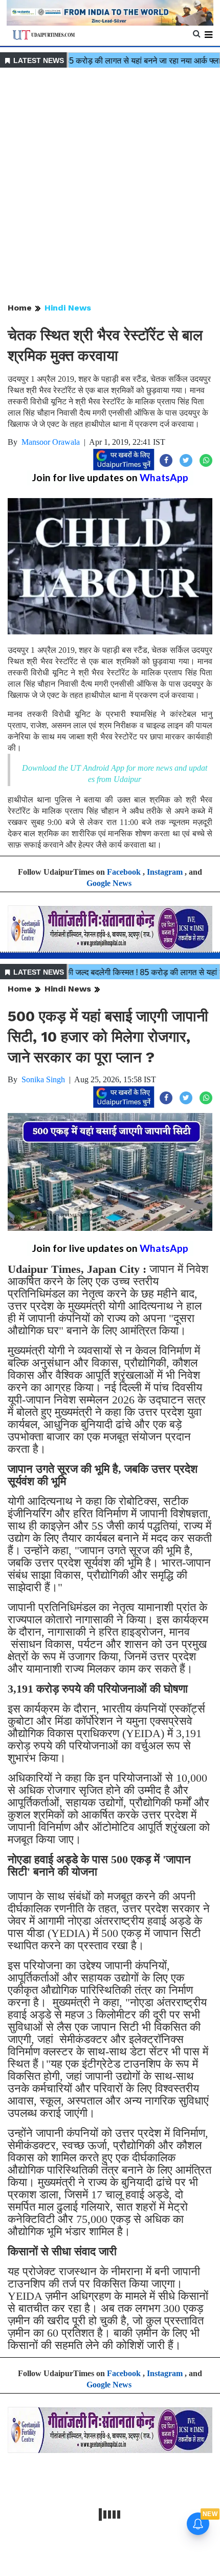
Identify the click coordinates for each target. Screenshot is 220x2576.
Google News (109, 883)
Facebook (124, 872)
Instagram (165, 872)
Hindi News (68, 308)
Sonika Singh (43, 1079)
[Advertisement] (110, 186)
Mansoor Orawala (51, 442)
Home (20, 308)
